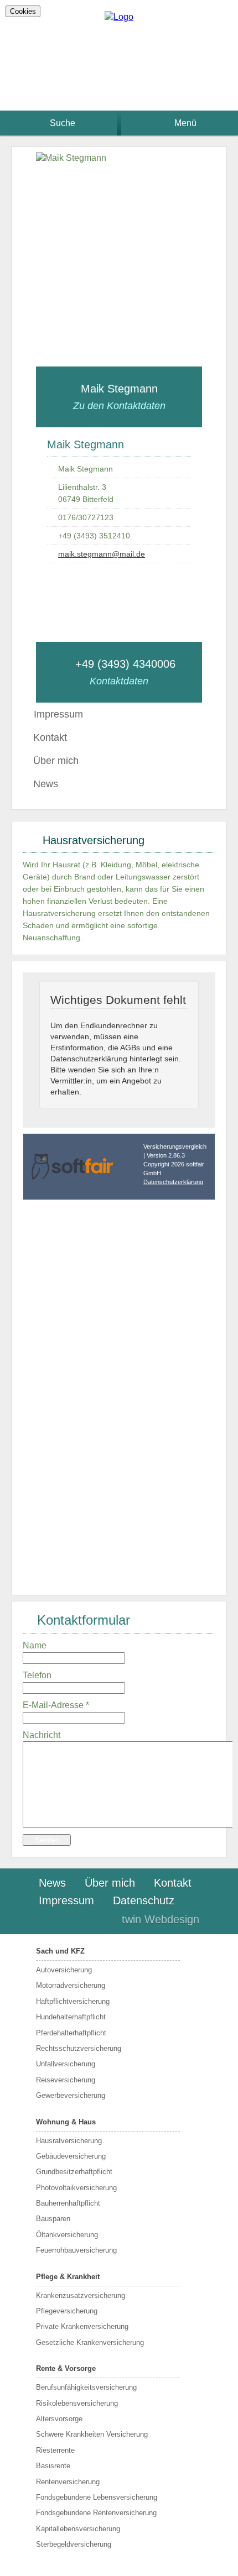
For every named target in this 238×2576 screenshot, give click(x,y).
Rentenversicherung (68, 2482)
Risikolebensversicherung (77, 2403)
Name (35, 1645)
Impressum (66, 1900)
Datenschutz (144, 1900)
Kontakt (50, 737)
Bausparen (53, 2219)
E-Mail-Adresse (56, 1705)
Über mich (56, 761)
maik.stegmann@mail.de (102, 554)
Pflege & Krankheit (68, 2277)
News (46, 784)
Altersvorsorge (59, 2419)
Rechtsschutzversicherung (79, 2048)
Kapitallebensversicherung (78, 2529)
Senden (47, 1840)
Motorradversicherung (71, 1985)
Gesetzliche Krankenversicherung (90, 2342)
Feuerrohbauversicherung (76, 2250)
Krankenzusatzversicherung (81, 2295)
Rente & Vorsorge (66, 2368)
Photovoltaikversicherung (76, 2188)
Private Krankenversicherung (82, 2326)
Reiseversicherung (66, 2080)
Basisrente (53, 2466)
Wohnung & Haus (66, 2122)
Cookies (23, 11)
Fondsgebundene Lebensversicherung (97, 2497)
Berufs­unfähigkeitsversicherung (86, 2387)
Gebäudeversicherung (71, 2156)
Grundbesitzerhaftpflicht (74, 2172)
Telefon (37, 1675)
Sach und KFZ (60, 1951)
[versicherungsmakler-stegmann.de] (119, 17)
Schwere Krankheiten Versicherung (92, 2434)
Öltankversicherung (67, 2235)
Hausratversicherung (69, 2141)
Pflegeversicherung (67, 2311)
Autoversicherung (64, 1970)
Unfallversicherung (66, 2064)
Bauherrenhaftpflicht (68, 2203)
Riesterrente (55, 2450)
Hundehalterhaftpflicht (71, 2017)
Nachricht (42, 1735)
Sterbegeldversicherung (74, 2544)
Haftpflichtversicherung (73, 2001)
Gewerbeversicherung (71, 2095)
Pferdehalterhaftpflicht (71, 2033)
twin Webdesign (161, 1919)
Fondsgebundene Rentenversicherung (96, 2513)
